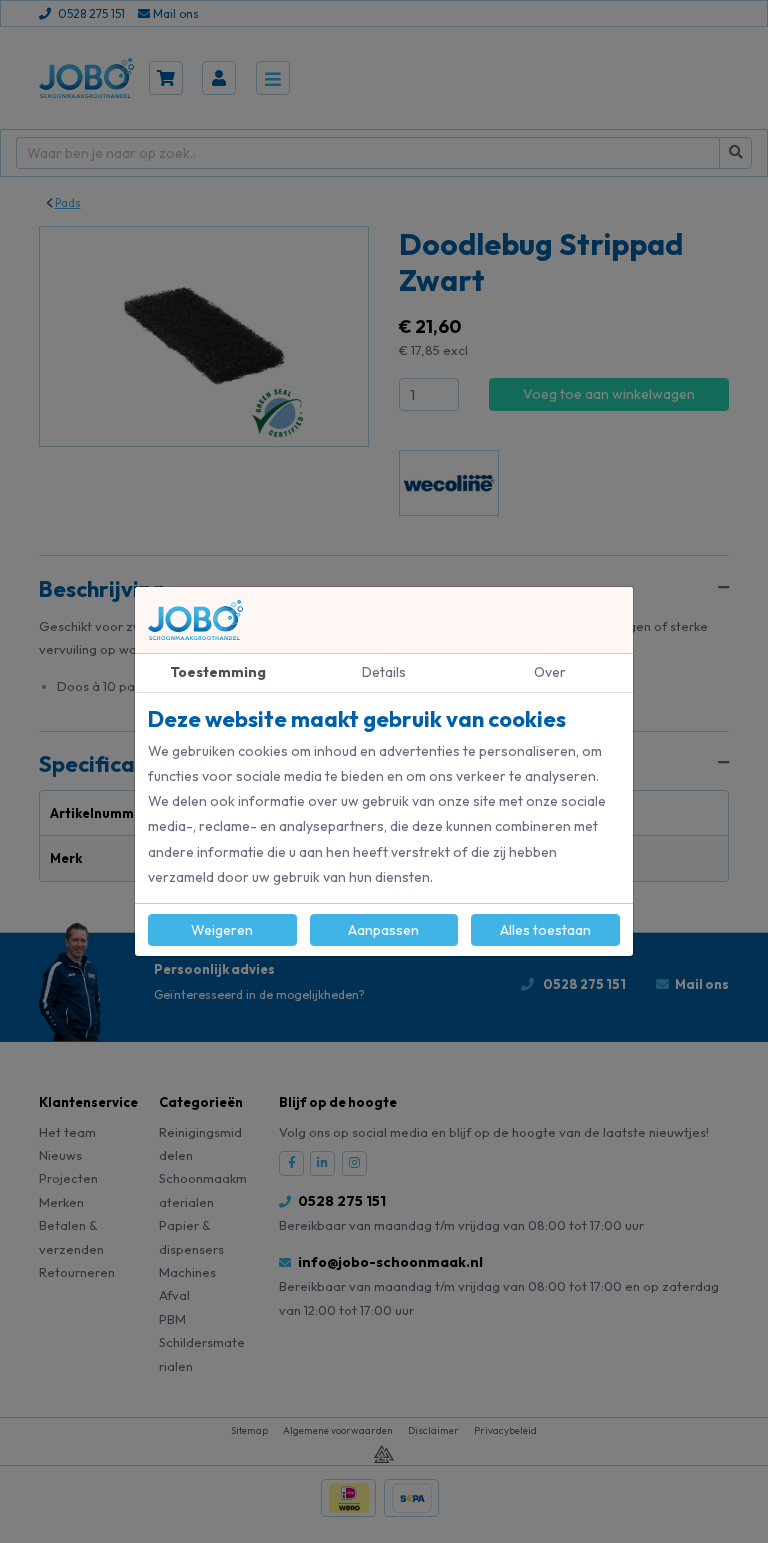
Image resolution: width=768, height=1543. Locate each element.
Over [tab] (550, 672)
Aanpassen (383, 930)
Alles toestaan (545, 930)
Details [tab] (384, 672)
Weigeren (222, 930)
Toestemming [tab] (218, 672)
